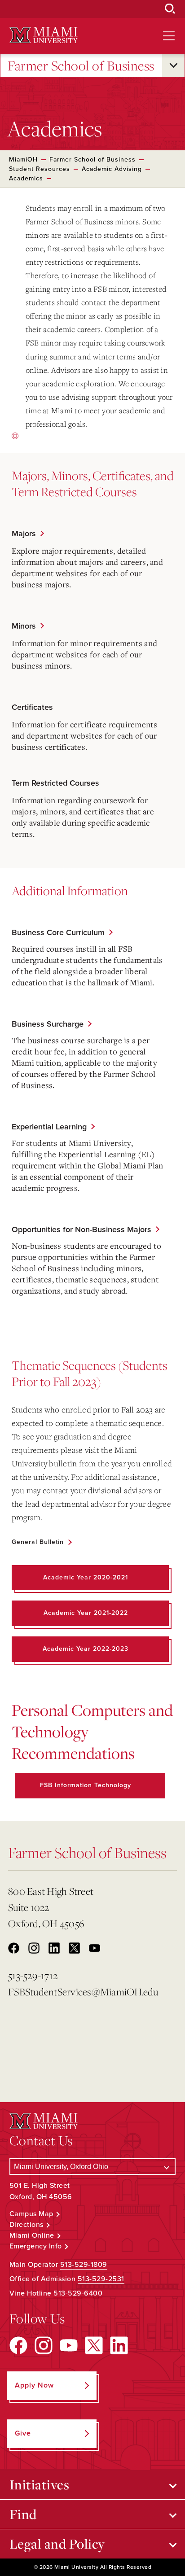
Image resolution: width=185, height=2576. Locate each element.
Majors (24, 534)
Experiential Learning (49, 1127)
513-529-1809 (84, 2265)
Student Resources (40, 169)
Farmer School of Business (81, 66)
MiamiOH (23, 160)
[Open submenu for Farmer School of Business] (173, 66)
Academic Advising (112, 169)
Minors (24, 626)
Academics (26, 178)
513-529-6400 (78, 2293)
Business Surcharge (48, 1024)
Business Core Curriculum (58, 932)
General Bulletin (38, 1542)
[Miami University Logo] (44, 35)
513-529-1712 (33, 1975)
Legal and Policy (57, 2544)
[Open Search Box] (170, 9)
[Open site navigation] (169, 36)
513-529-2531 (101, 2279)
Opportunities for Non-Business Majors (81, 1229)
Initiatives (40, 2484)
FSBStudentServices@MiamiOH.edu (78, 1992)
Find (23, 2514)
